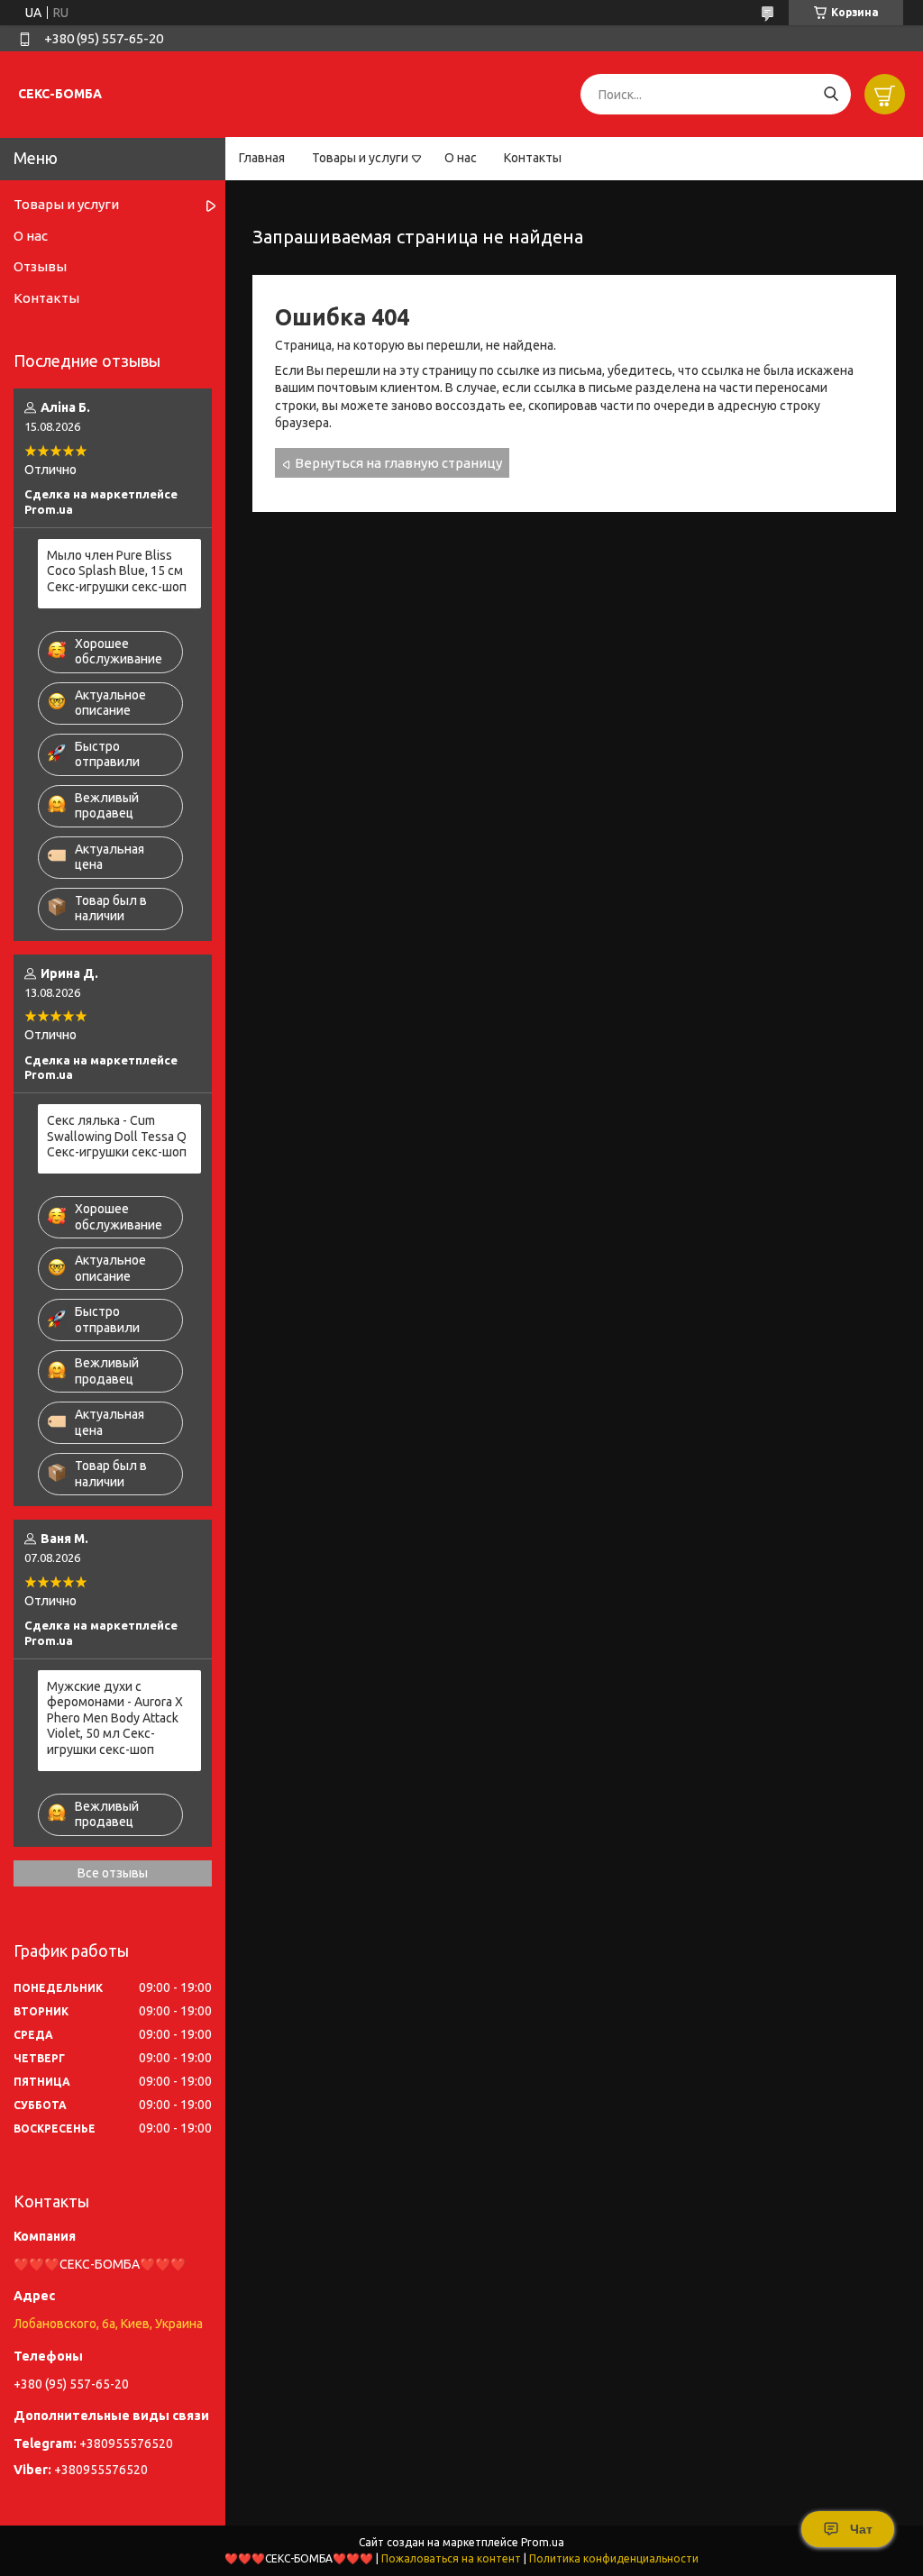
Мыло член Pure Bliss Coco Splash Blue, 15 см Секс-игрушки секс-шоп (117, 571)
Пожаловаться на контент (451, 2558)
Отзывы (40, 266)
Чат (861, 2529)
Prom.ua (543, 2542)
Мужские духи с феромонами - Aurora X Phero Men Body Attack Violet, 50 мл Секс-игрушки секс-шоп (115, 1718)
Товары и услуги (360, 158)
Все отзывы (113, 1873)
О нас (461, 158)
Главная (262, 158)
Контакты (533, 158)
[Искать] (831, 94)
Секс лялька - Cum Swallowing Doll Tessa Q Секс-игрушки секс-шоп (117, 1136)
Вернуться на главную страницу (398, 463)
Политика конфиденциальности (614, 2558)
